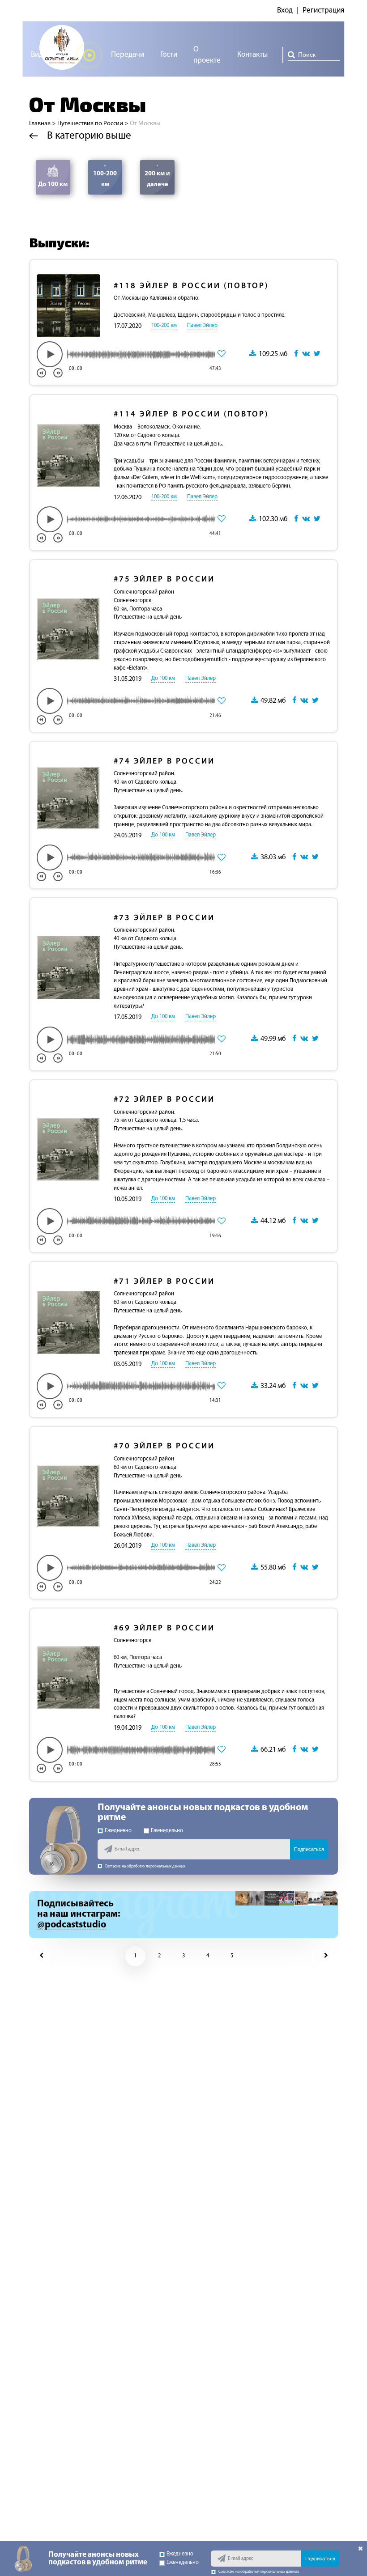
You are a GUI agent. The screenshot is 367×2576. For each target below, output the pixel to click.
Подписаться (309, 1849)
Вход (285, 11)
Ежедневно (118, 1831)
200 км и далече (157, 179)
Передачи (128, 55)
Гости (169, 55)
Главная (40, 124)
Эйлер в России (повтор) (191, 286)
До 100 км (53, 185)
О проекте (207, 55)
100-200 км (105, 179)
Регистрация (323, 11)
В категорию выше (88, 136)
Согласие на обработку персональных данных (145, 1866)
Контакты (252, 55)
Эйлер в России (164, 580)
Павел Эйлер (202, 326)
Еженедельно (167, 1831)
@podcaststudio (72, 1925)
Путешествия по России (90, 124)
